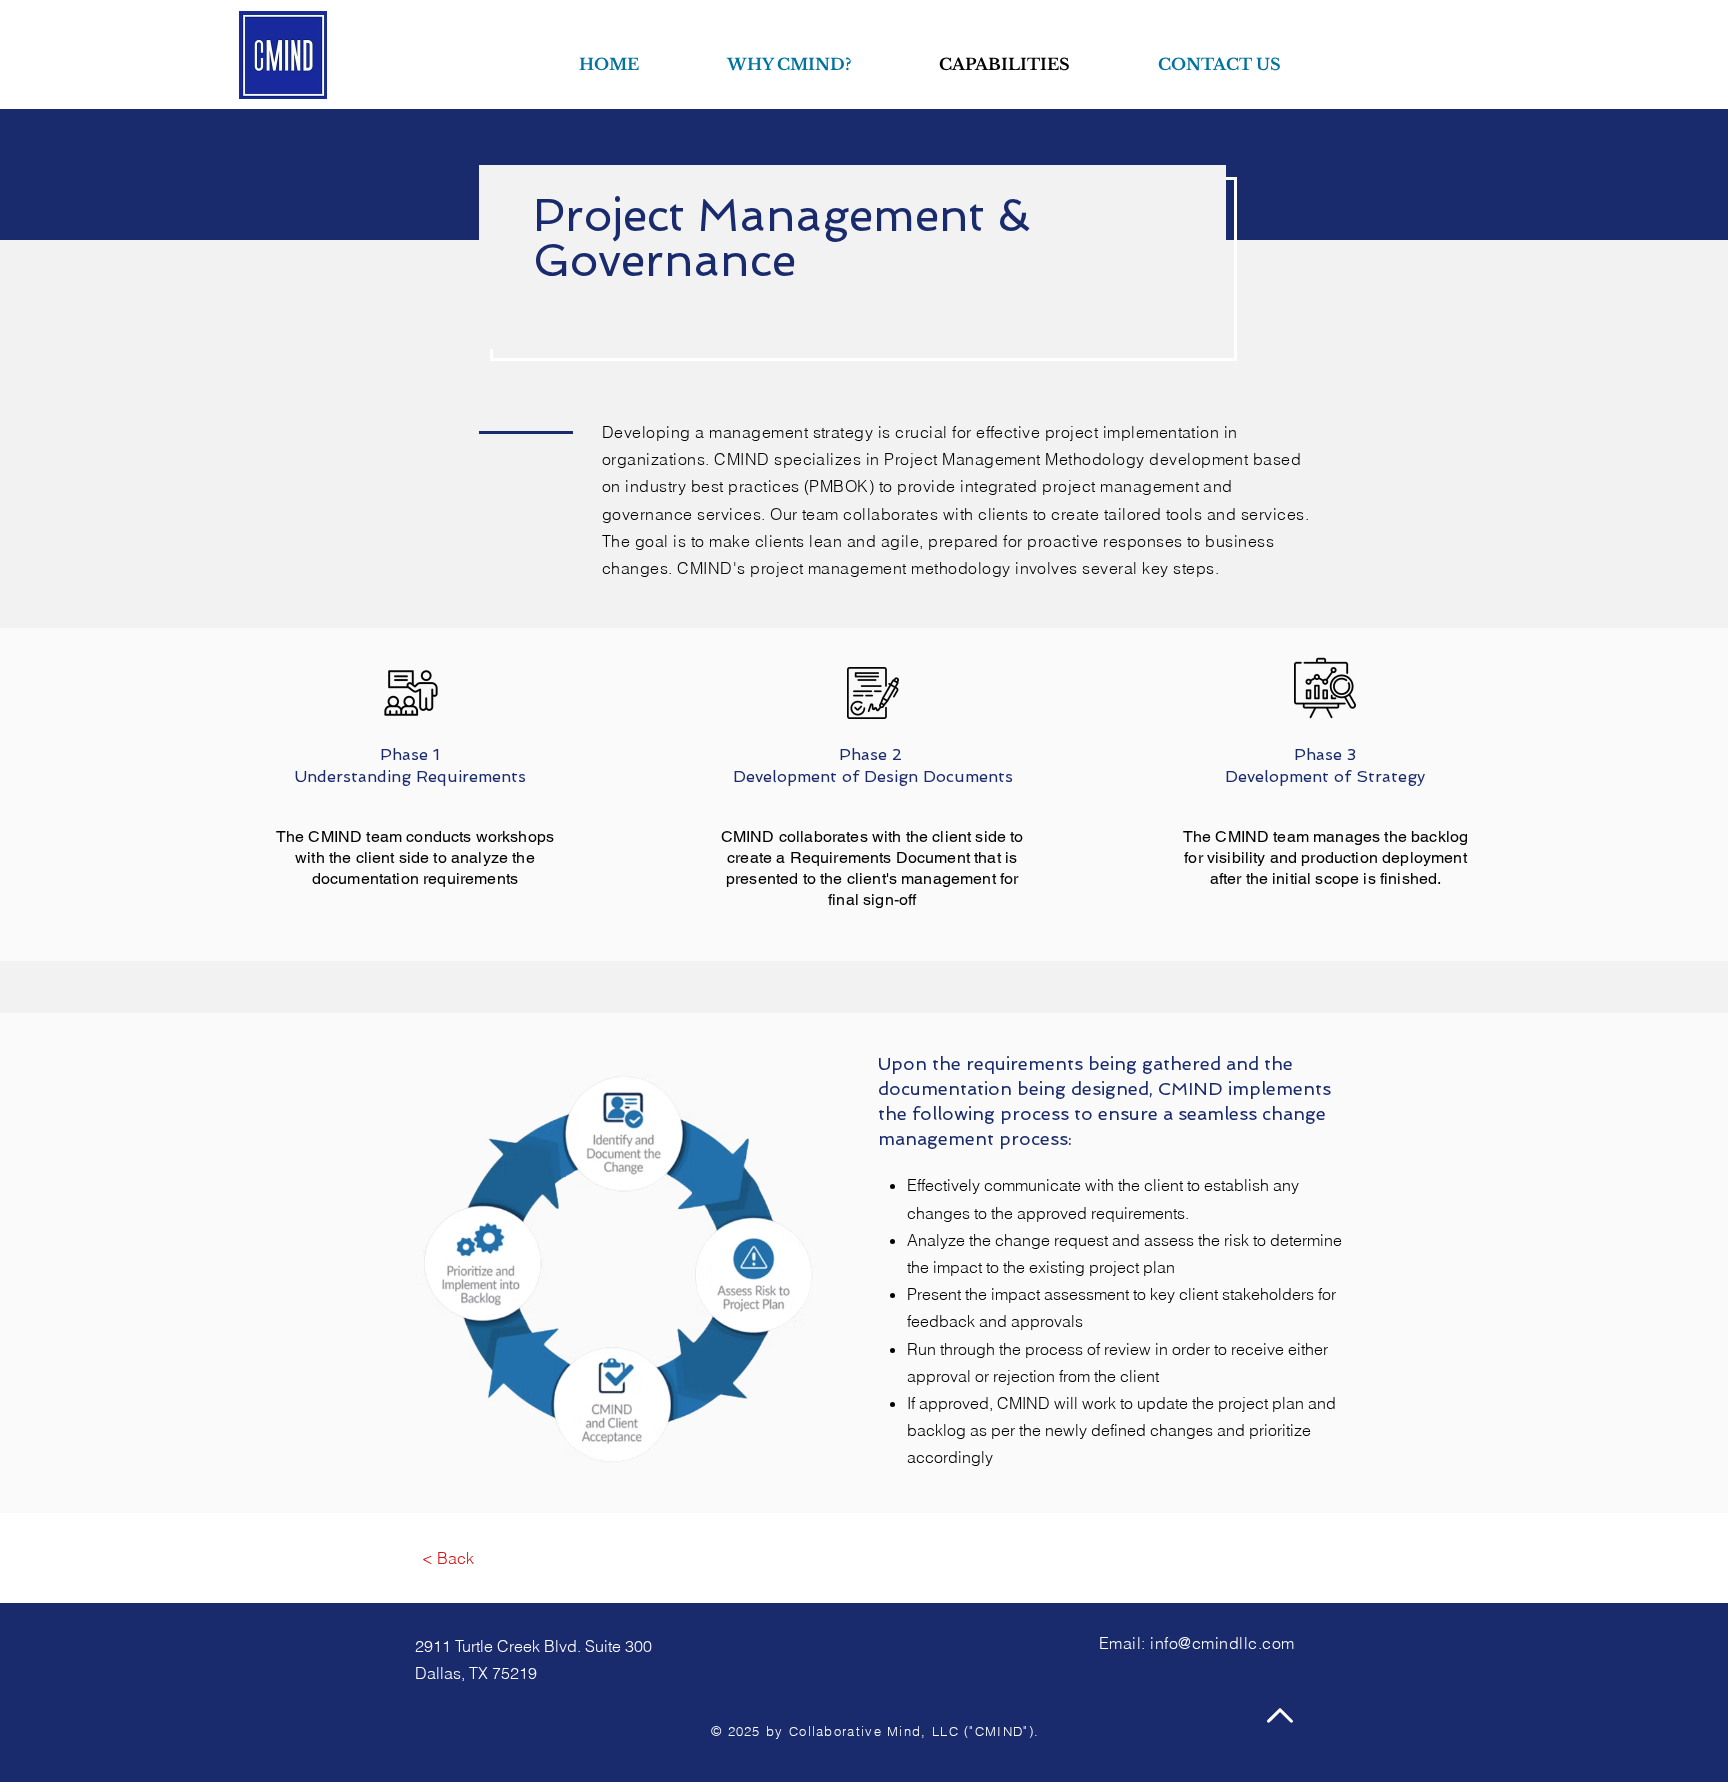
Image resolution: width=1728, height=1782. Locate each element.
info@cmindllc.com (1222, 1643)
